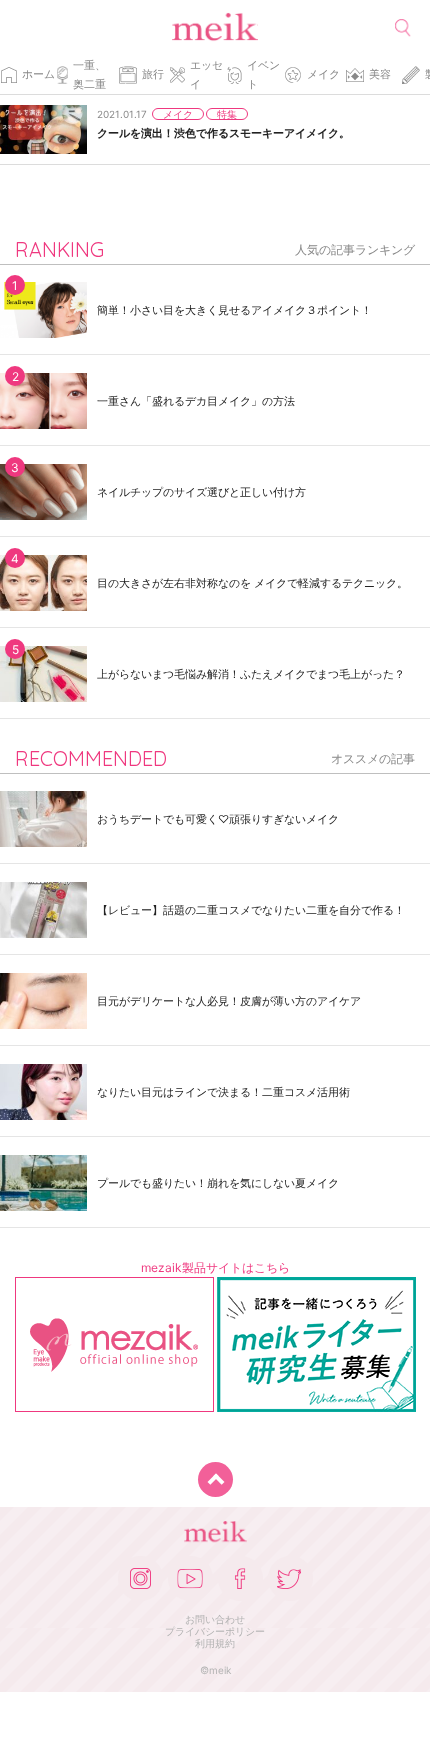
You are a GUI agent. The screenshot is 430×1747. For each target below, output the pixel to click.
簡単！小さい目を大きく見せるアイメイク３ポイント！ (234, 310)
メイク (323, 74)
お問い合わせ (215, 1619)
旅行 (153, 74)
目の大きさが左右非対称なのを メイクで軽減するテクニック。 (252, 583)
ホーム (38, 74)
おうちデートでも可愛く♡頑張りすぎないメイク (218, 819)
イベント (263, 74)
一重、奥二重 (89, 74)
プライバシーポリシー (215, 1631)
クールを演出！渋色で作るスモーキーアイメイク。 (223, 133)
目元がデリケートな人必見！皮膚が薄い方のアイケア (229, 1001)
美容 (380, 74)
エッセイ (206, 74)
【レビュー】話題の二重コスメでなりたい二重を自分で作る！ (251, 910)
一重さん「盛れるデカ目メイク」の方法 (196, 401)
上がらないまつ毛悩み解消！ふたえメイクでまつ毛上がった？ (251, 674)
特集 (227, 114)
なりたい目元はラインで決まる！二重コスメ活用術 (223, 1092)
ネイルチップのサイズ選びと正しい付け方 (201, 492)
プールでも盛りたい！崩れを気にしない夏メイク (218, 1183)
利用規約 (215, 1643)
